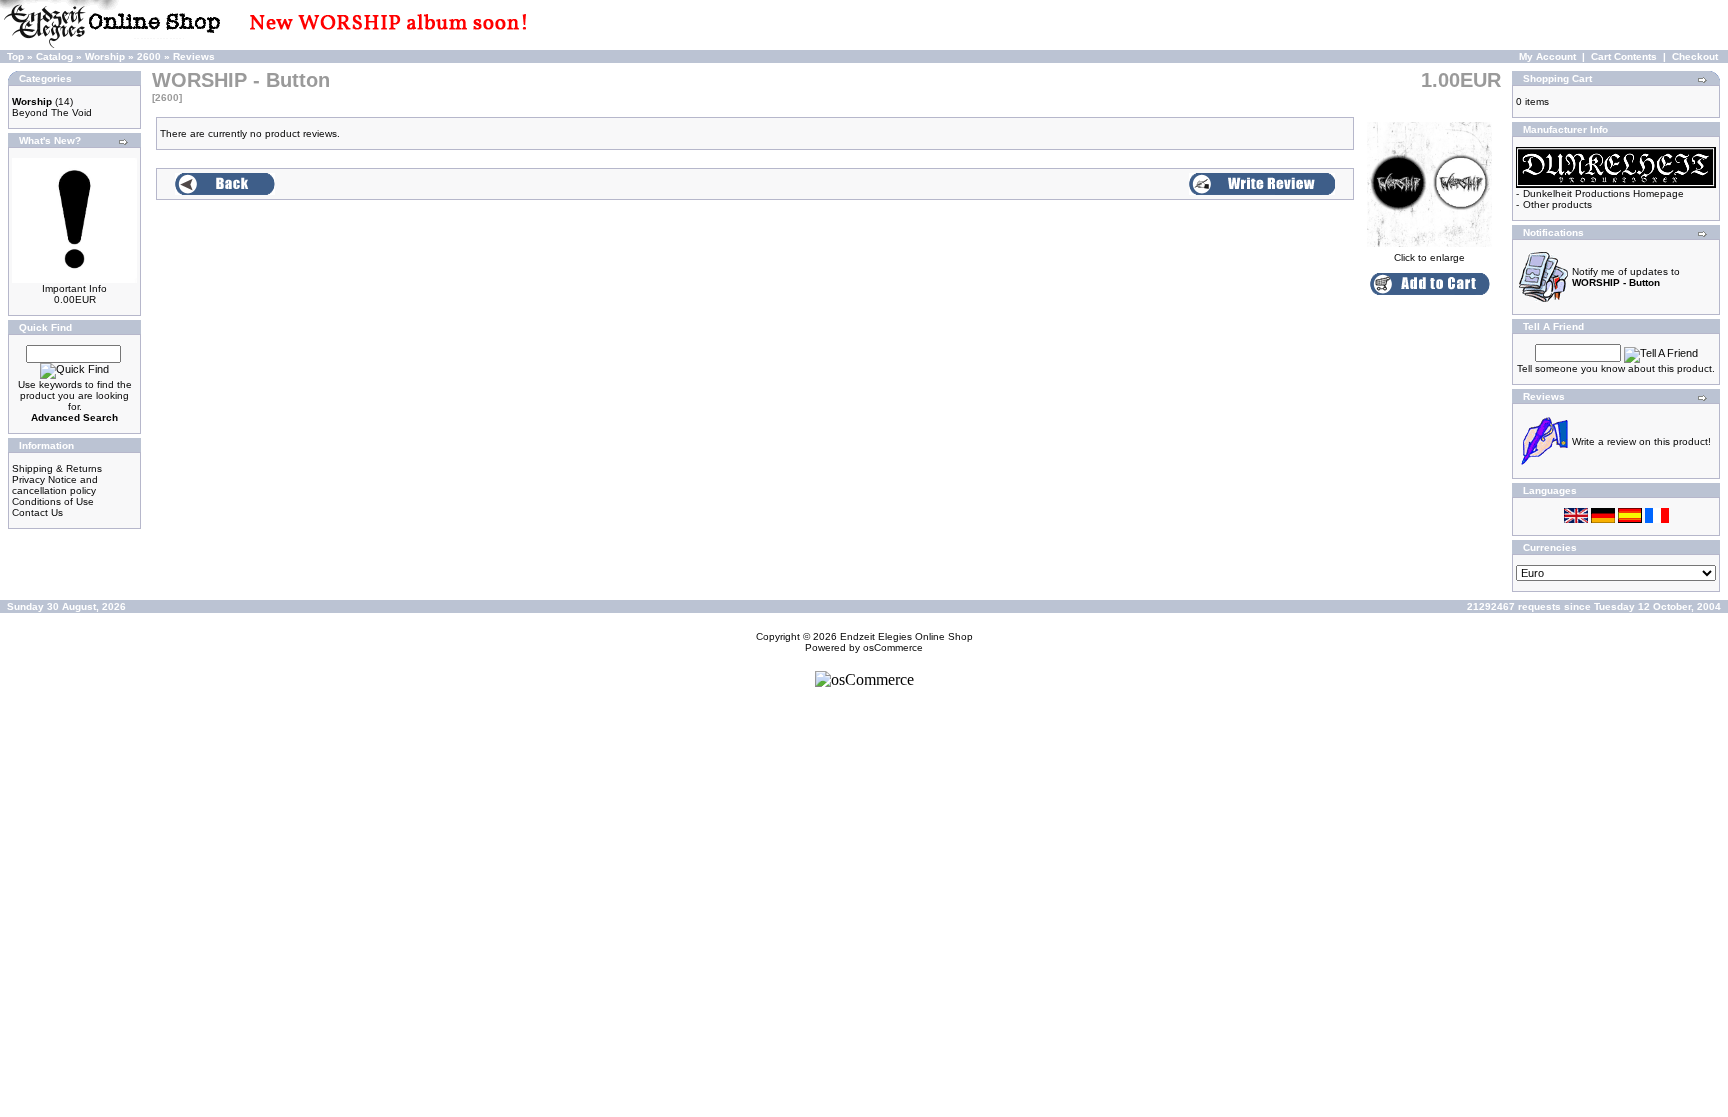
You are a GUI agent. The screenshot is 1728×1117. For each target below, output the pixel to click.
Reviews (194, 56)
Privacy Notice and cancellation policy (55, 485)
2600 (149, 56)
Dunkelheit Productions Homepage (1603, 193)
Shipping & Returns (57, 468)
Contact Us (37, 512)
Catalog (54, 56)
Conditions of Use (53, 501)
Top (15, 56)
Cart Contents (1624, 56)
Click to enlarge (1429, 257)
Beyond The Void (52, 112)
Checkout (1695, 56)
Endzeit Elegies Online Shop (906, 636)
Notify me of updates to (1626, 277)
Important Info (74, 288)
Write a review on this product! (1641, 441)
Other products (1557, 204)
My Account (1547, 56)
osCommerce (893, 647)
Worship (105, 56)
